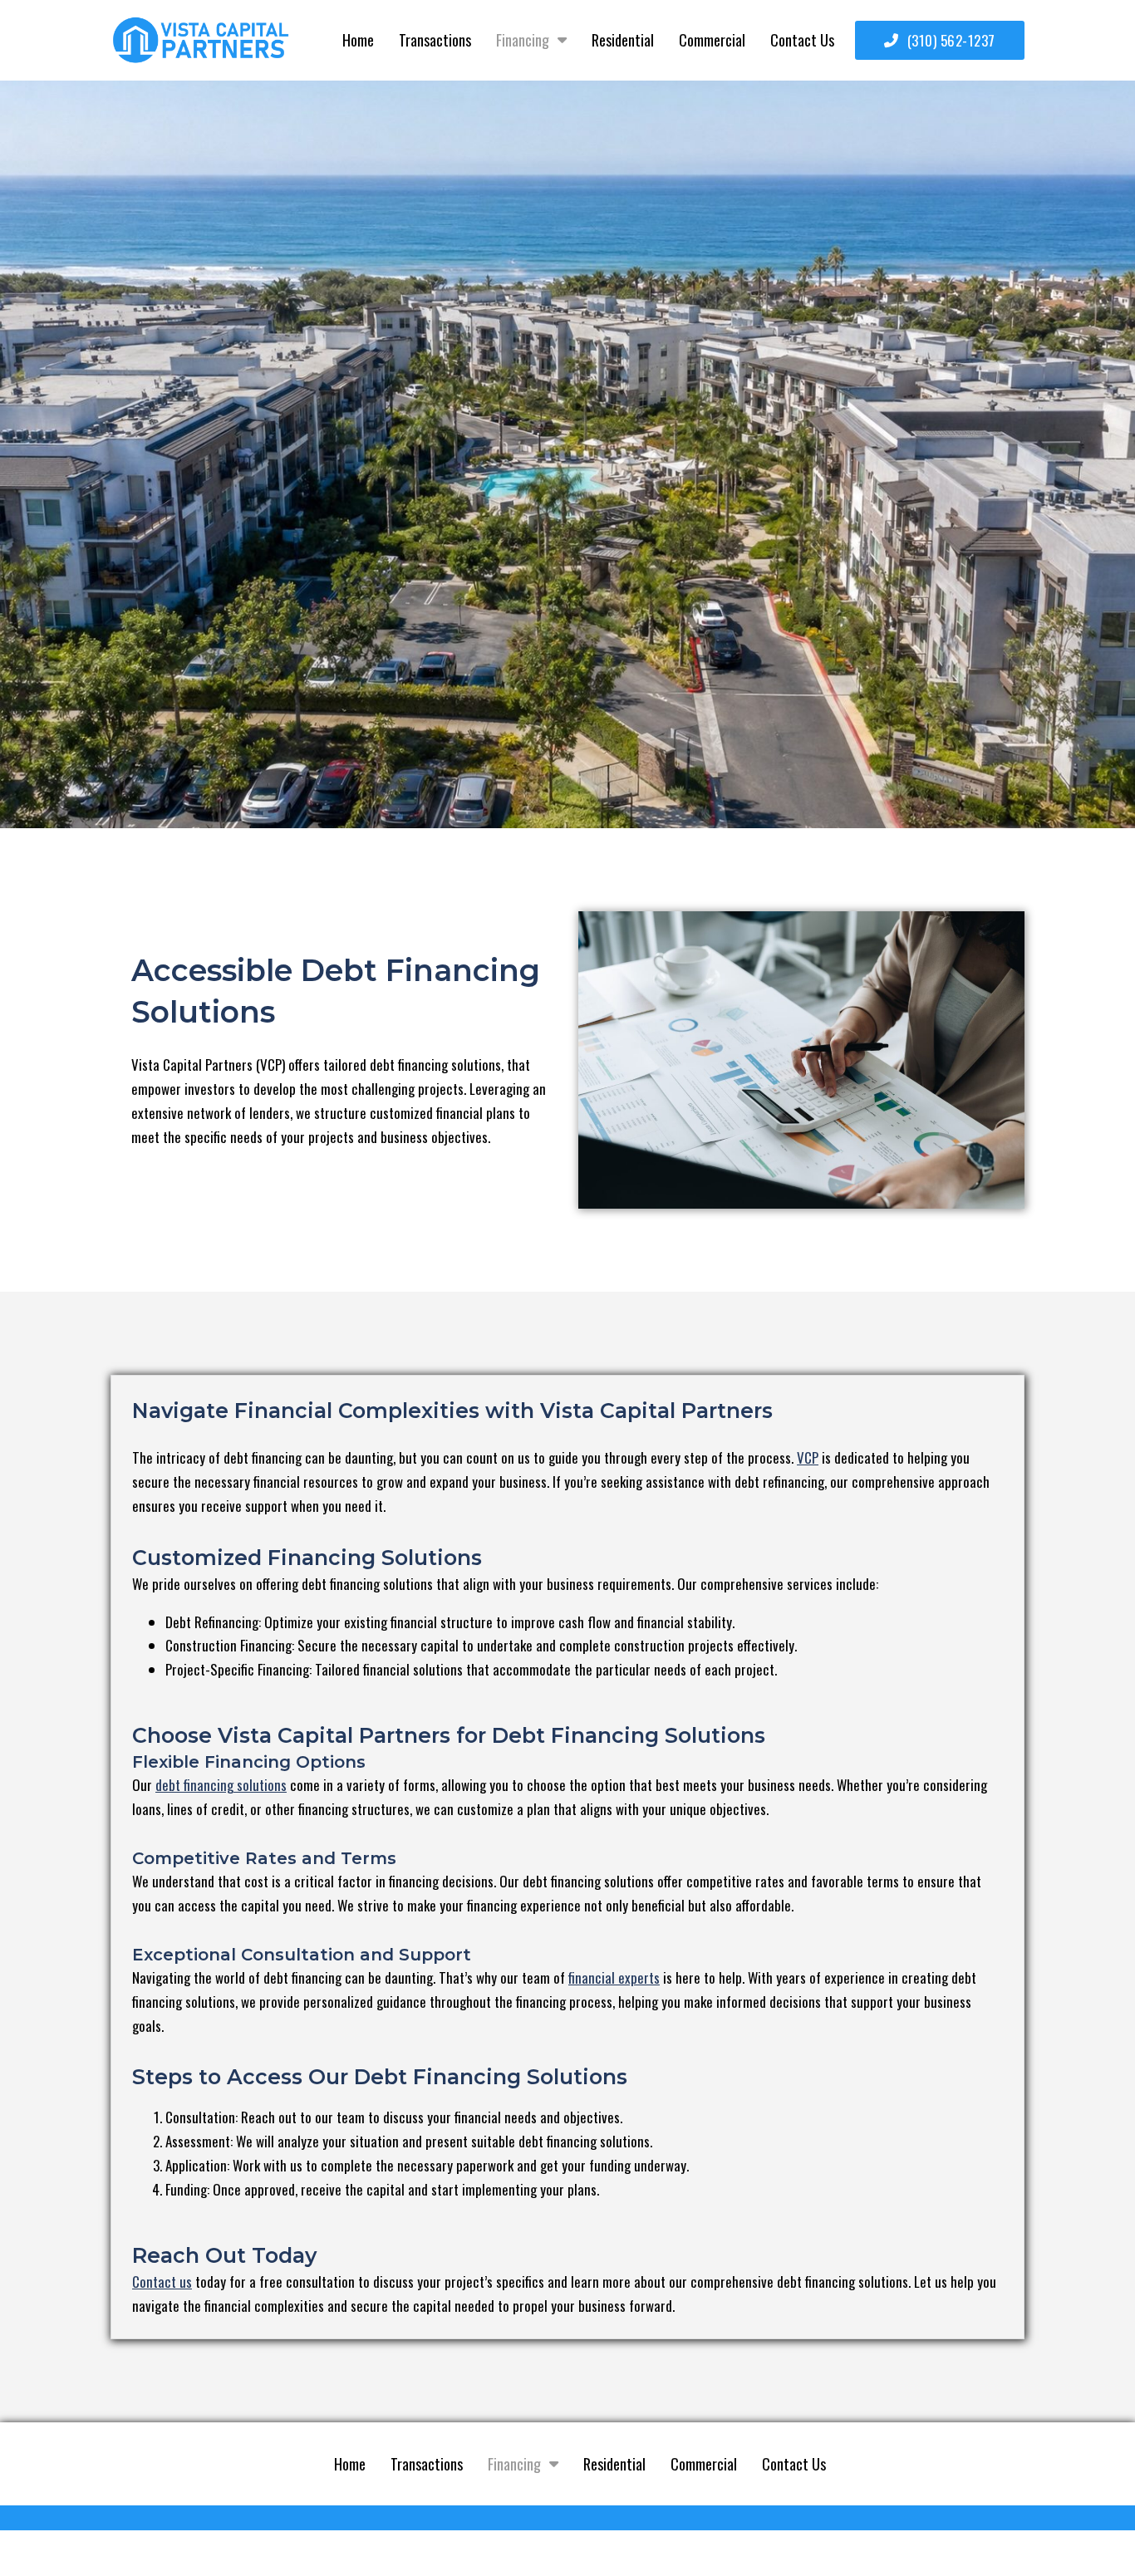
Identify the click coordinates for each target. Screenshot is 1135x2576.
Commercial (712, 40)
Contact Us (802, 40)
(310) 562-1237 (951, 40)
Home (358, 40)
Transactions (435, 40)
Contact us (162, 2282)
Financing (523, 40)
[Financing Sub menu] (562, 40)
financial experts (614, 1977)
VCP (808, 1457)
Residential (623, 40)
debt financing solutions (221, 1785)
